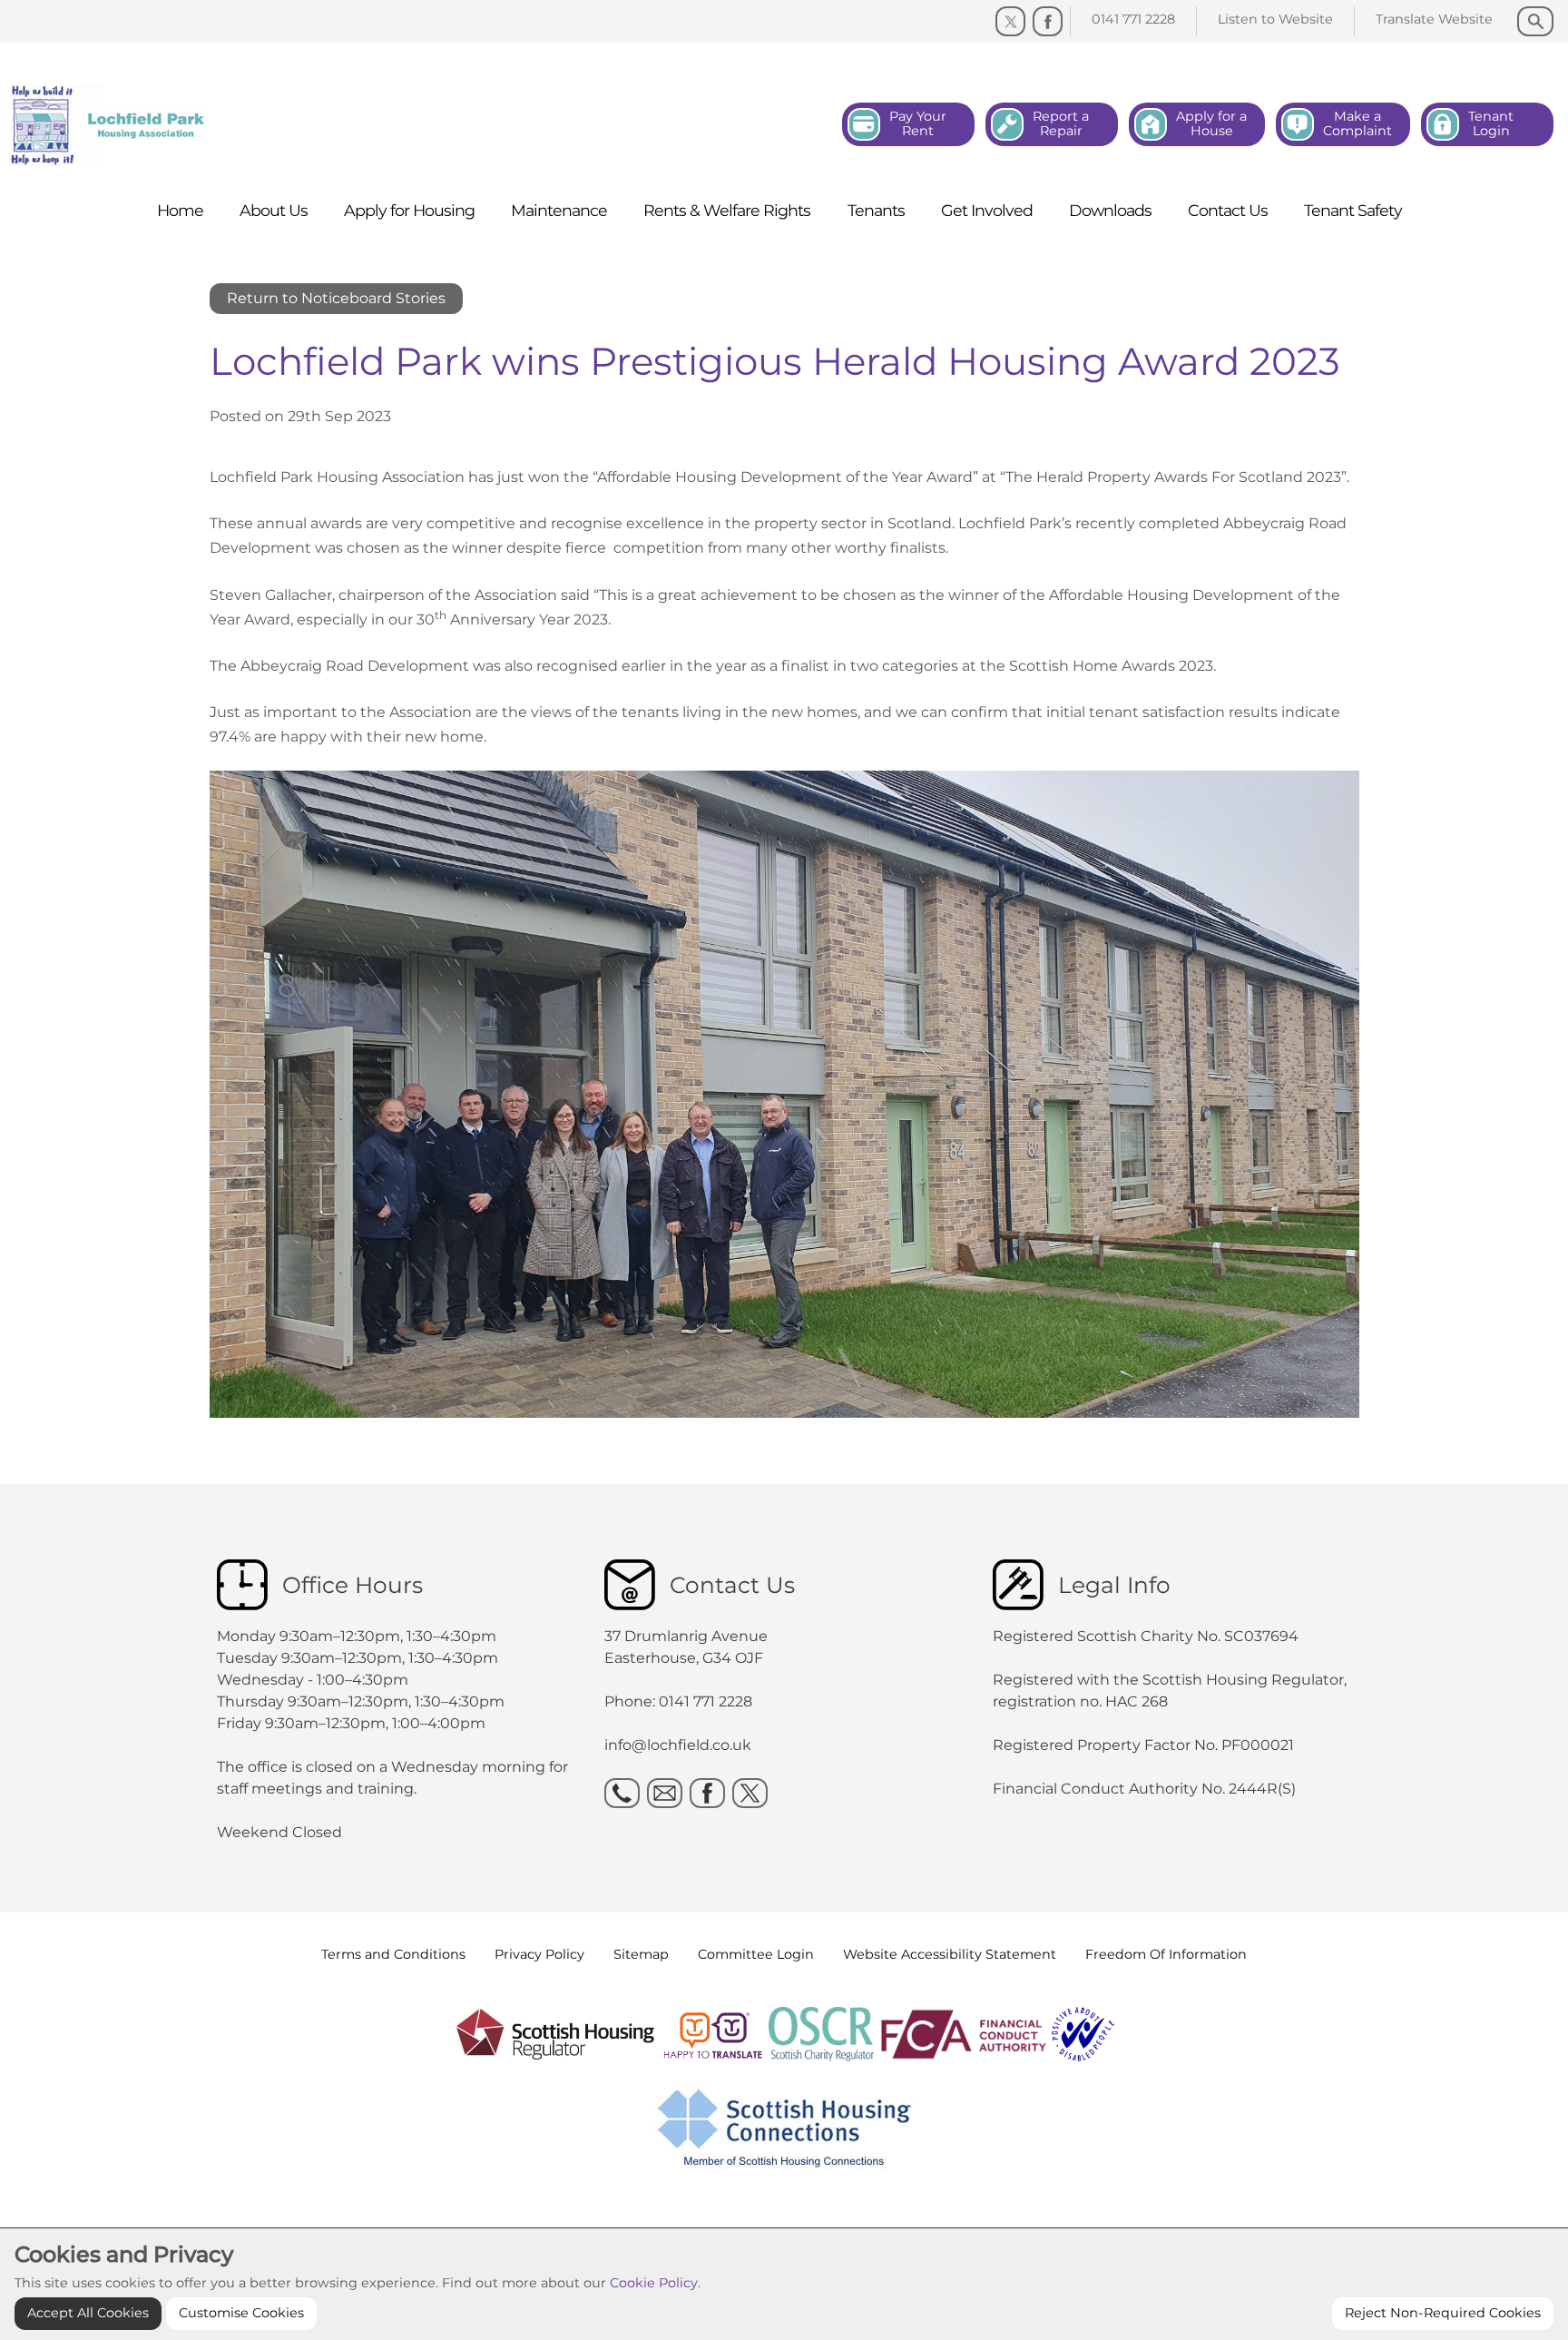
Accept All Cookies (88, 2313)
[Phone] (622, 1793)
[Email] (665, 1793)
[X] (750, 1793)
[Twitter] (1010, 21)
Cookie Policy (654, 2283)
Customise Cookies (241, 2313)
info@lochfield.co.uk (678, 1745)
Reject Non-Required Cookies (1443, 2313)
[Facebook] (1048, 21)
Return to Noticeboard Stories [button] (336, 298)
